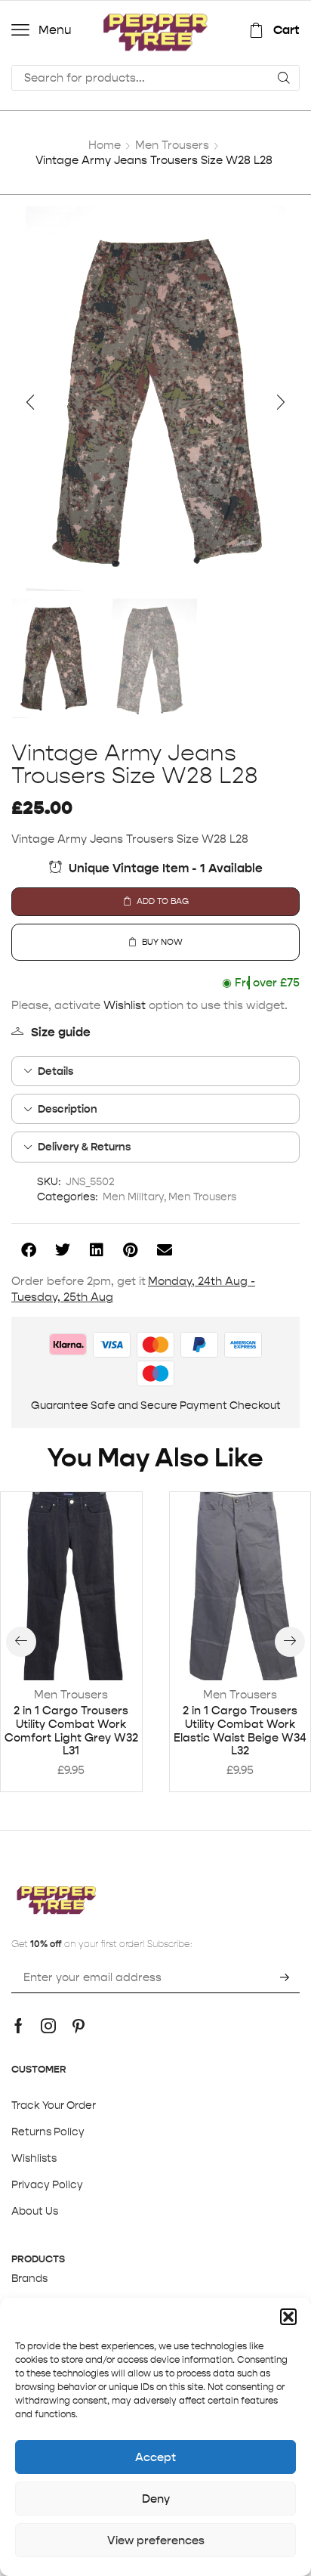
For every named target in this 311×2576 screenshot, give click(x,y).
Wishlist (125, 1005)
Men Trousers (172, 145)
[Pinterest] (79, 2026)
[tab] (155, 1071)
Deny (156, 2499)
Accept (155, 2457)
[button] (288, 2317)
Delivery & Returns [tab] (84, 1147)
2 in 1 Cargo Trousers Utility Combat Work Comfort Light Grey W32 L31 (71, 1731)
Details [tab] (55, 1071)
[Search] (284, 78)
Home (105, 145)
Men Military (133, 1197)
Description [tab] (68, 1109)
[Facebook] (18, 2026)
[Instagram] (48, 2026)
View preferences (156, 2540)
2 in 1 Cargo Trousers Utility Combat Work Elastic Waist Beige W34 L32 (240, 1731)
